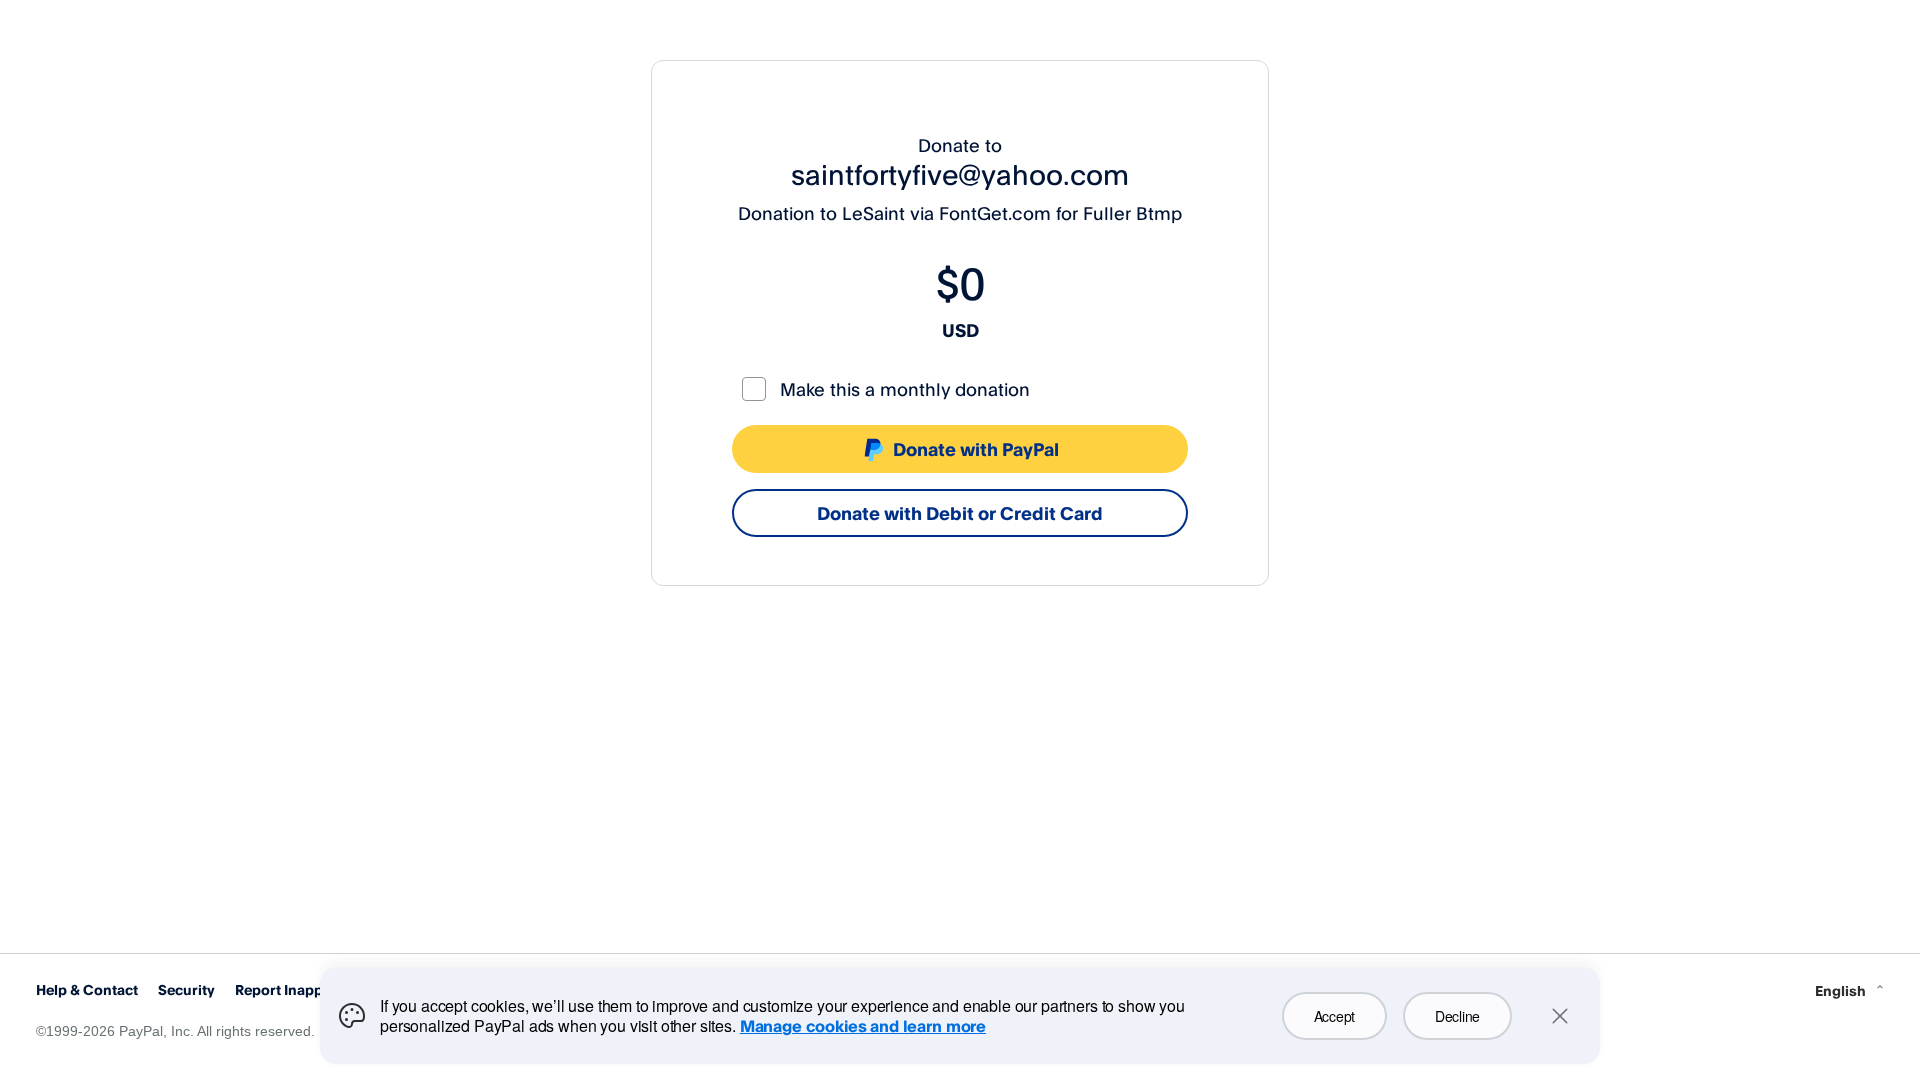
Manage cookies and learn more (863, 1026)
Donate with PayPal (976, 449)
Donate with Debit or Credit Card (960, 513)
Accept (1334, 1016)
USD (960, 330)
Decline (1457, 1016)
